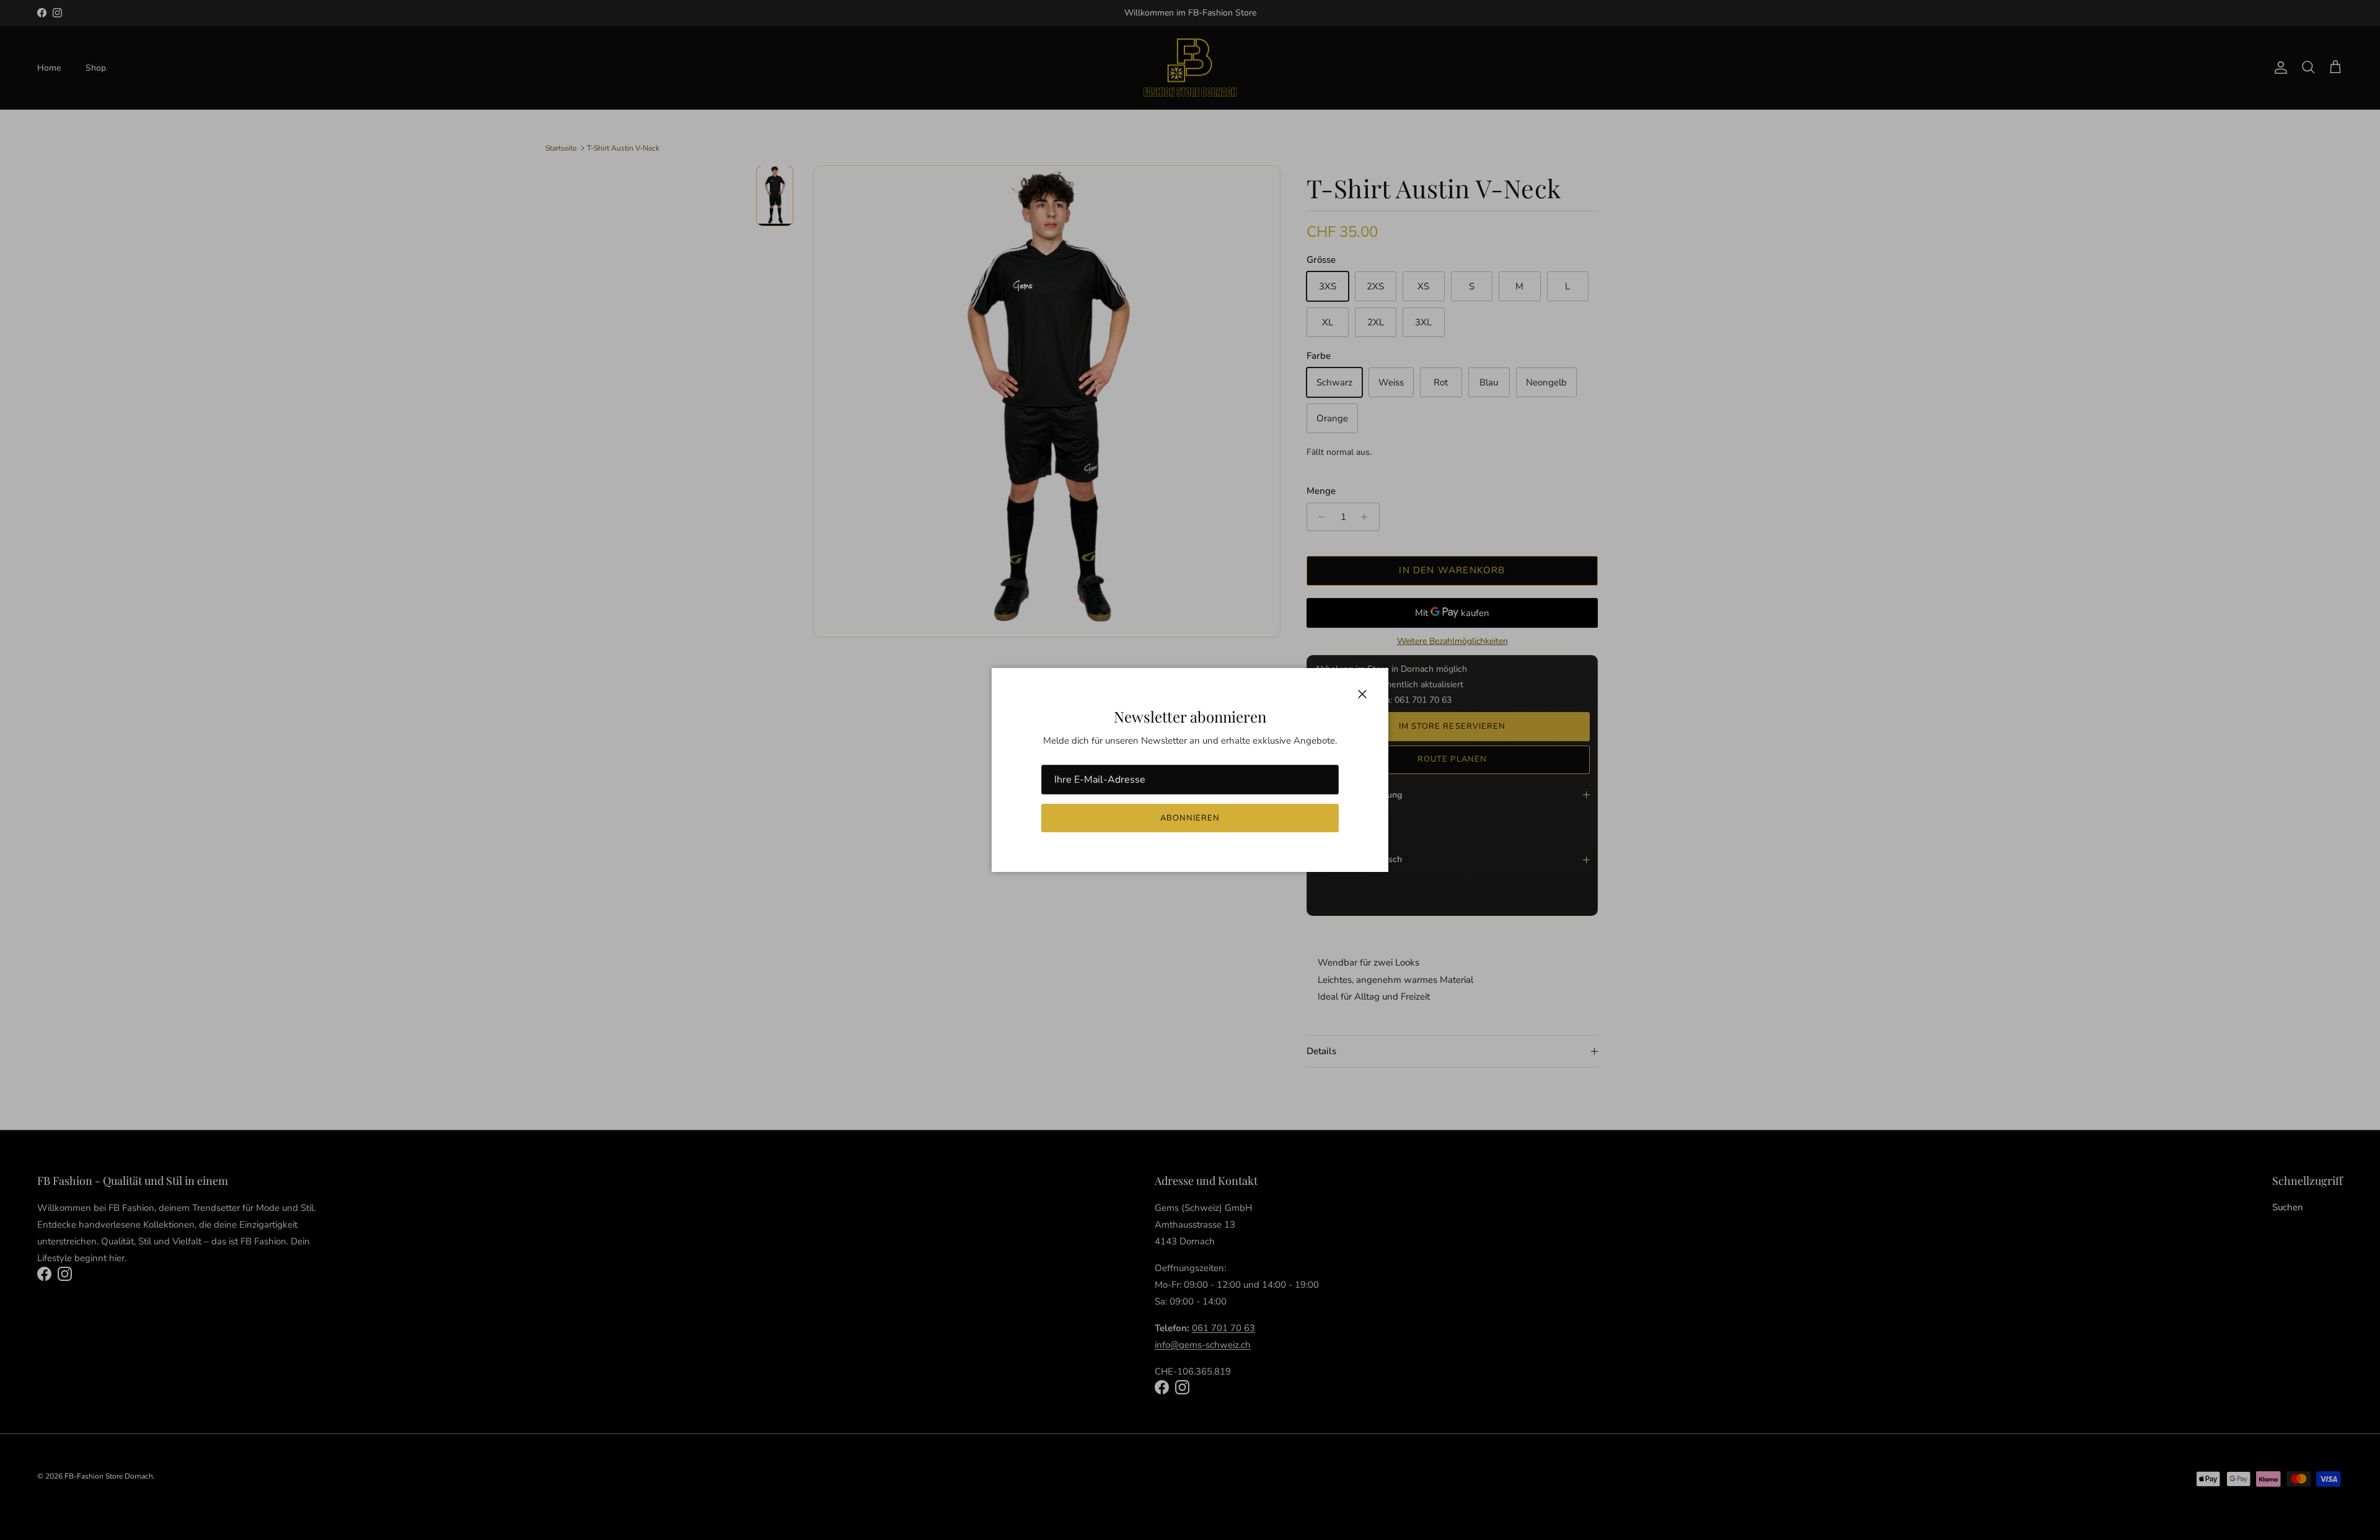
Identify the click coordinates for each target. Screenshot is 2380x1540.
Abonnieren (1190, 818)
